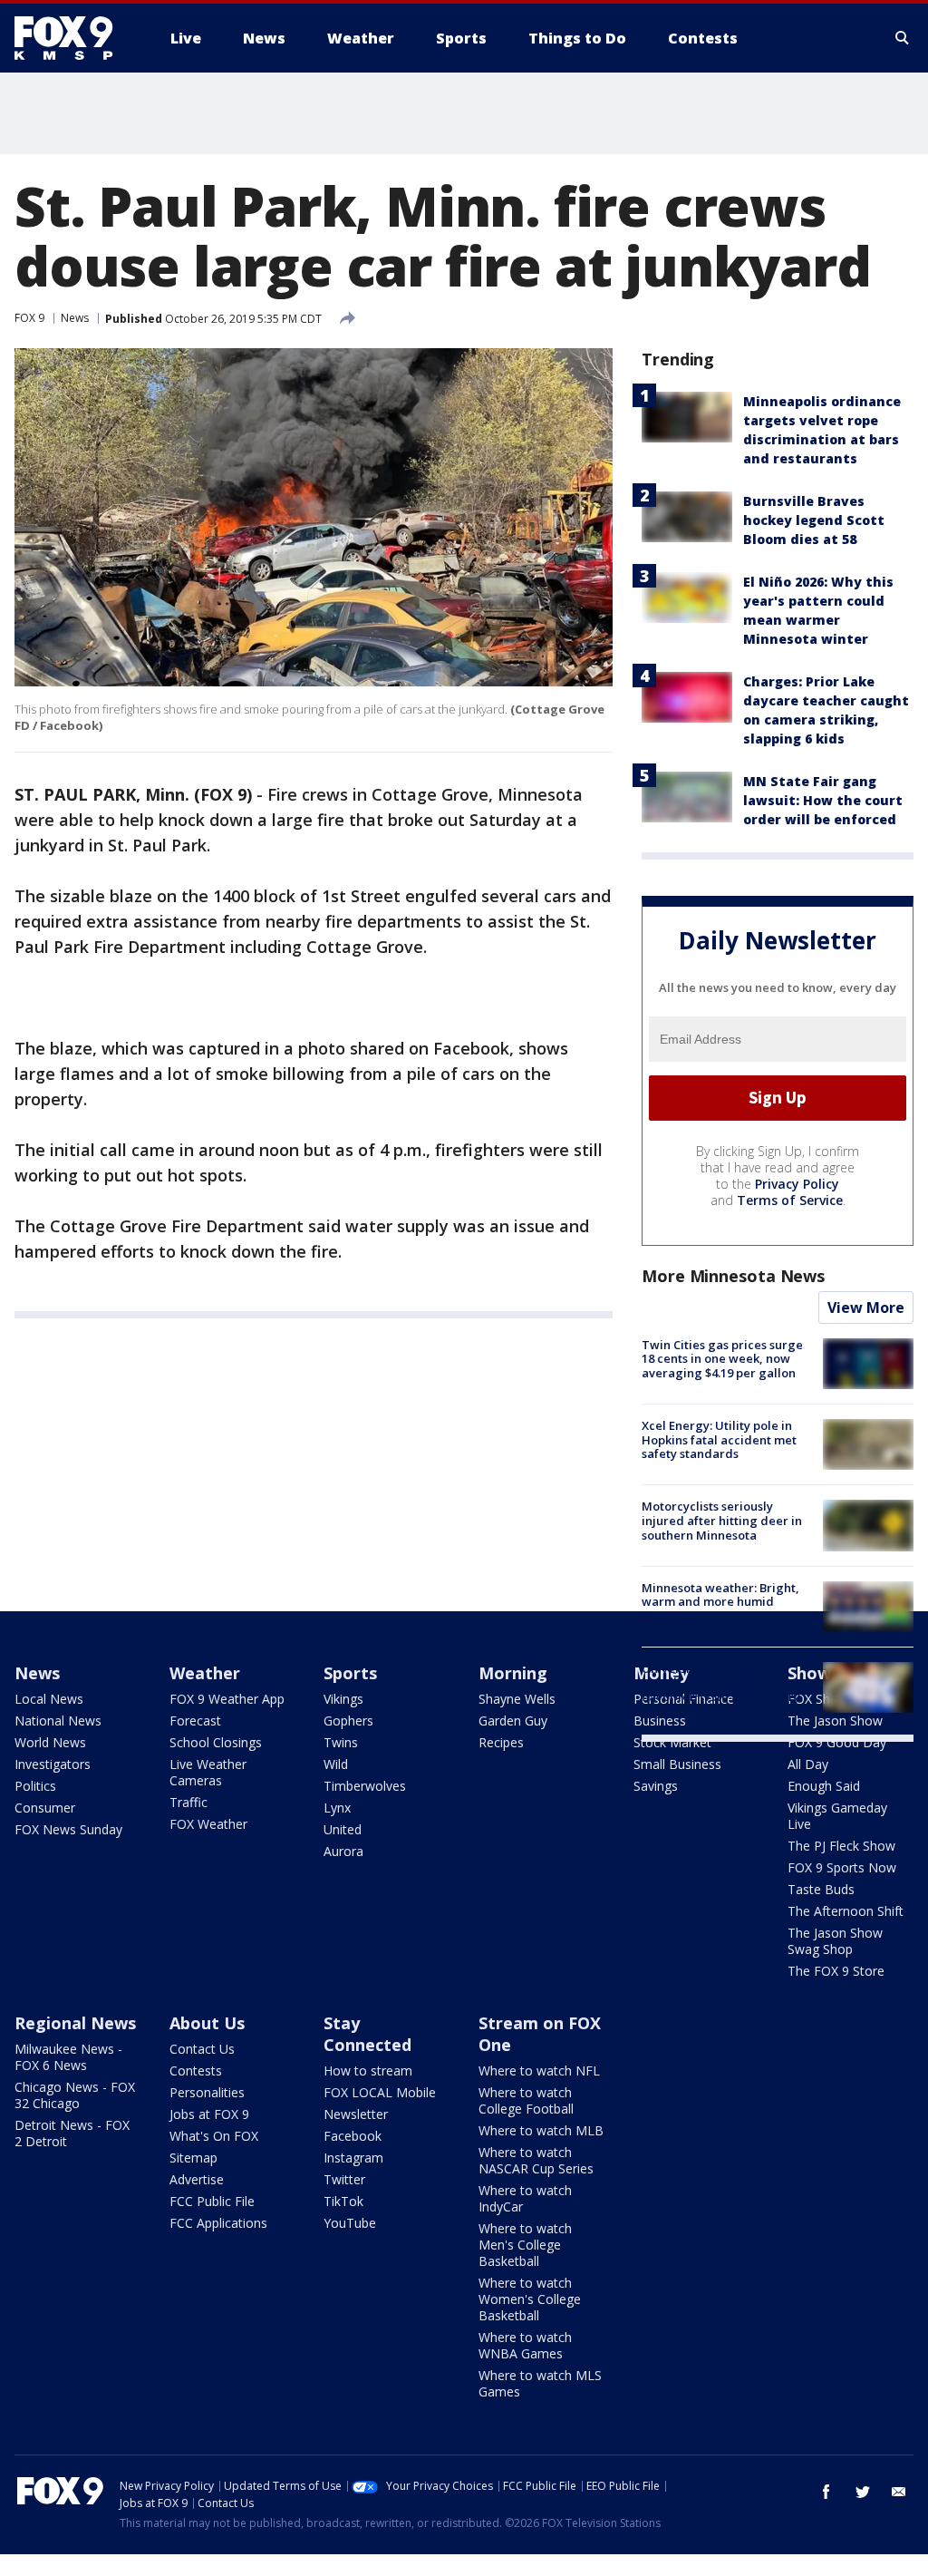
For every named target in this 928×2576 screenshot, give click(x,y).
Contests (196, 2071)
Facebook (353, 2136)
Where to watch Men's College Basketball (525, 2245)
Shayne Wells (517, 1699)
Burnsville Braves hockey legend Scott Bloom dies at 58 (814, 520)
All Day (808, 1764)
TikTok (343, 2201)
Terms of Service (790, 1200)
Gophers (348, 1721)
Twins (341, 1742)
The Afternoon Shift (846, 1911)
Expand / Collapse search (903, 38)
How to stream (368, 2071)
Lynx (337, 1808)
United (343, 1829)
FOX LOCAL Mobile (380, 2092)
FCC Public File (212, 2201)
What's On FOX (214, 2136)
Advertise (197, 2179)
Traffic (188, 1802)
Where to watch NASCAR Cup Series (536, 2160)
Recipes (501, 1742)
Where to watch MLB (541, 2130)
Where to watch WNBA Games (525, 2345)
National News (58, 1721)
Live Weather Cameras (208, 1772)
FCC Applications (218, 2223)
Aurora (343, 1851)
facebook (826, 2492)
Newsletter (356, 2114)
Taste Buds (821, 1889)
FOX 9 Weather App (227, 1699)
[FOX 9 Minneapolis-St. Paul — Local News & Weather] (74, 38)
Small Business (677, 1764)
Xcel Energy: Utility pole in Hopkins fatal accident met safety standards (719, 1439)
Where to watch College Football (526, 2100)
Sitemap (193, 2158)
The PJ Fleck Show (841, 1846)
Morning (513, 1673)
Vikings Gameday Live (837, 1816)
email (899, 2492)
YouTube (350, 2223)
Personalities (207, 2092)
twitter (863, 2492)
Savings (656, 1786)
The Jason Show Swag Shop (835, 1941)
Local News (49, 1699)
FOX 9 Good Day (837, 1742)
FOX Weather (208, 1824)
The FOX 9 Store (836, 1971)
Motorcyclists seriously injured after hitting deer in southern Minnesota (722, 1520)
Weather (205, 1673)
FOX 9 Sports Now (842, 1867)
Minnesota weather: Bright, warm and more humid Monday (720, 1602)
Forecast (195, 1721)
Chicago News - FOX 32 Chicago (75, 2095)
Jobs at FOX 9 (209, 2114)
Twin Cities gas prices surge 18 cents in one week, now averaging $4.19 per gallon (722, 1359)
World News (50, 1742)
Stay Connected (367, 2034)
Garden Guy (513, 1721)
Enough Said (824, 1786)
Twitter (344, 2179)
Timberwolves (365, 1786)
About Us (207, 2023)
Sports (350, 1673)
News (75, 318)
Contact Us (202, 2049)
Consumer (45, 1808)
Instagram (353, 2158)
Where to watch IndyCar (525, 2198)
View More (866, 1307)
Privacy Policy (797, 1184)
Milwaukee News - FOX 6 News (68, 2057)
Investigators (53, 1764)
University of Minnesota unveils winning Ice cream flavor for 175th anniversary (721, 1682)
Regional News (75, 2023)
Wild (336, 1764)
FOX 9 (29, 318)
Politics (35, 1786)
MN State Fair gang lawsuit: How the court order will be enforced (823, 800)
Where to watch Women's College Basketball (530, 2299)
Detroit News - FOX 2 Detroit (72, 2133)
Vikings (343, 1699)
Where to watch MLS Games (540, 2383)
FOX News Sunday (68, 1829)
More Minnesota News (733, 1276)
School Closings (216, 1742)
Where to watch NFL (539, 2071)
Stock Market (672, 1742)
